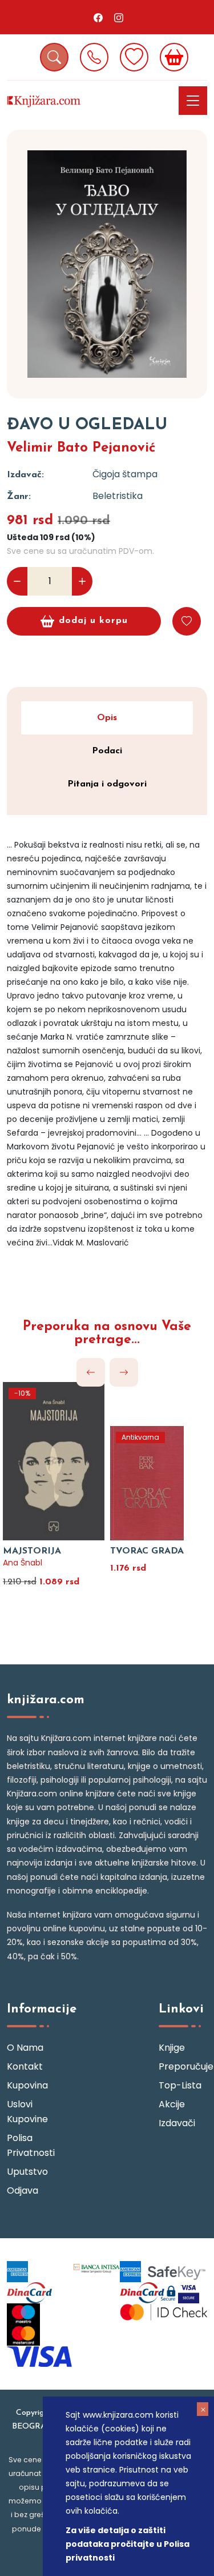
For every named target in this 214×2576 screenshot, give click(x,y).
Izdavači (177, 2123)
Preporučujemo (183, 2066)
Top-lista (180, 2085)
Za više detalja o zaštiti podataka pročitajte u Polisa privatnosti (128, 2544)
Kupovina (27, 2085)
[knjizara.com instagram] (119, 17)
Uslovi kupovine (27, 2112)
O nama (25, 2048)
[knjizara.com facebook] (98, 17)
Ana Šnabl (23, 1563)
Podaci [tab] (107, 751)
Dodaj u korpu (93, 621)
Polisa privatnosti (31, 2145)
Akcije (172, 2104)
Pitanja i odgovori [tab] (107, 784)
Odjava (23, 2190)
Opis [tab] (107, 718)
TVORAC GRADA (147, 1551)
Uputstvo (27, 2172)
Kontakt (25, 2066)
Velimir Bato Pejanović (81, 448)
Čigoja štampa (125, 474)
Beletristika (118, 496)
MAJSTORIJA (32, 1551)
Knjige (172, 2048)
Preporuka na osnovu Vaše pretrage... (107, 1333)
